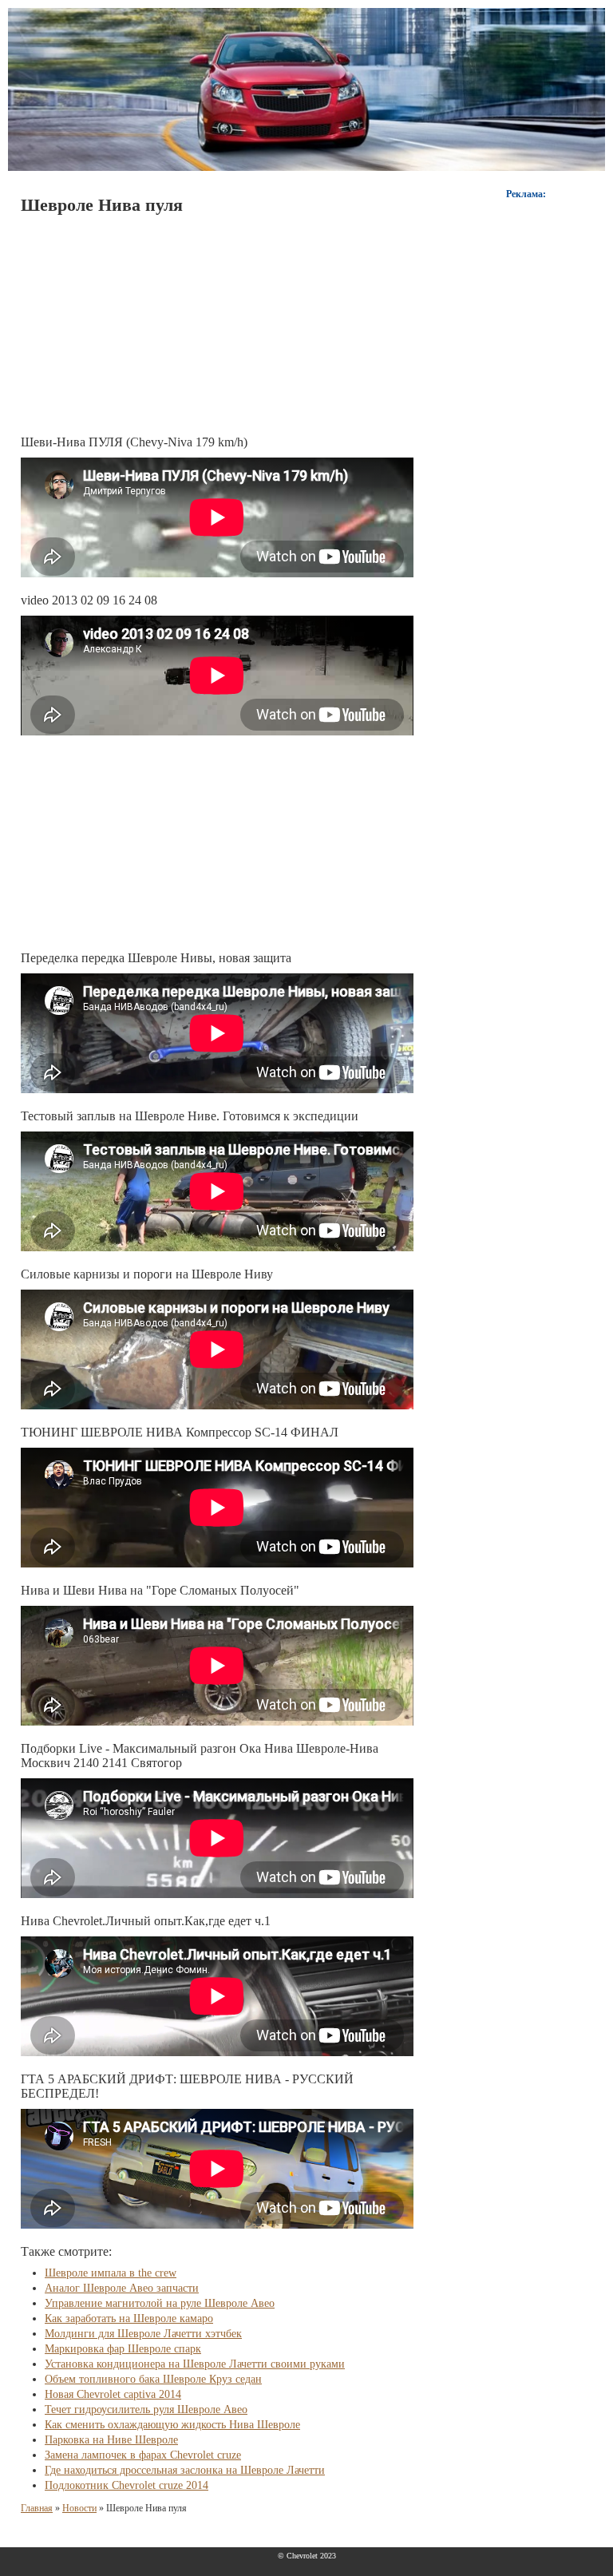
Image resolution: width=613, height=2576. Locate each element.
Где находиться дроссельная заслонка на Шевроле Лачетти (185, 2470)
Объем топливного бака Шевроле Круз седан (153, 2379)
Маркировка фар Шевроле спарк (123, 2349)
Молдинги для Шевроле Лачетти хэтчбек (143, 2334)
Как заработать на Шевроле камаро (129, 2318)
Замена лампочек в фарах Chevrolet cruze (143, 2455)
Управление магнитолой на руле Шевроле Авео (160, 2303)
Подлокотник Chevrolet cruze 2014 (127, 2485)
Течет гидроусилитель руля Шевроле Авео (146, 2410)
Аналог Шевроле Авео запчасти (122, 2288)
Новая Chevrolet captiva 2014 (113, 2394)
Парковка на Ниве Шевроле (111, 2440)
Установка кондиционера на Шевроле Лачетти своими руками (195, 2364)
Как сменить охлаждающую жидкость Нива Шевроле (172, 2425)
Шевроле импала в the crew (111, 2273)
